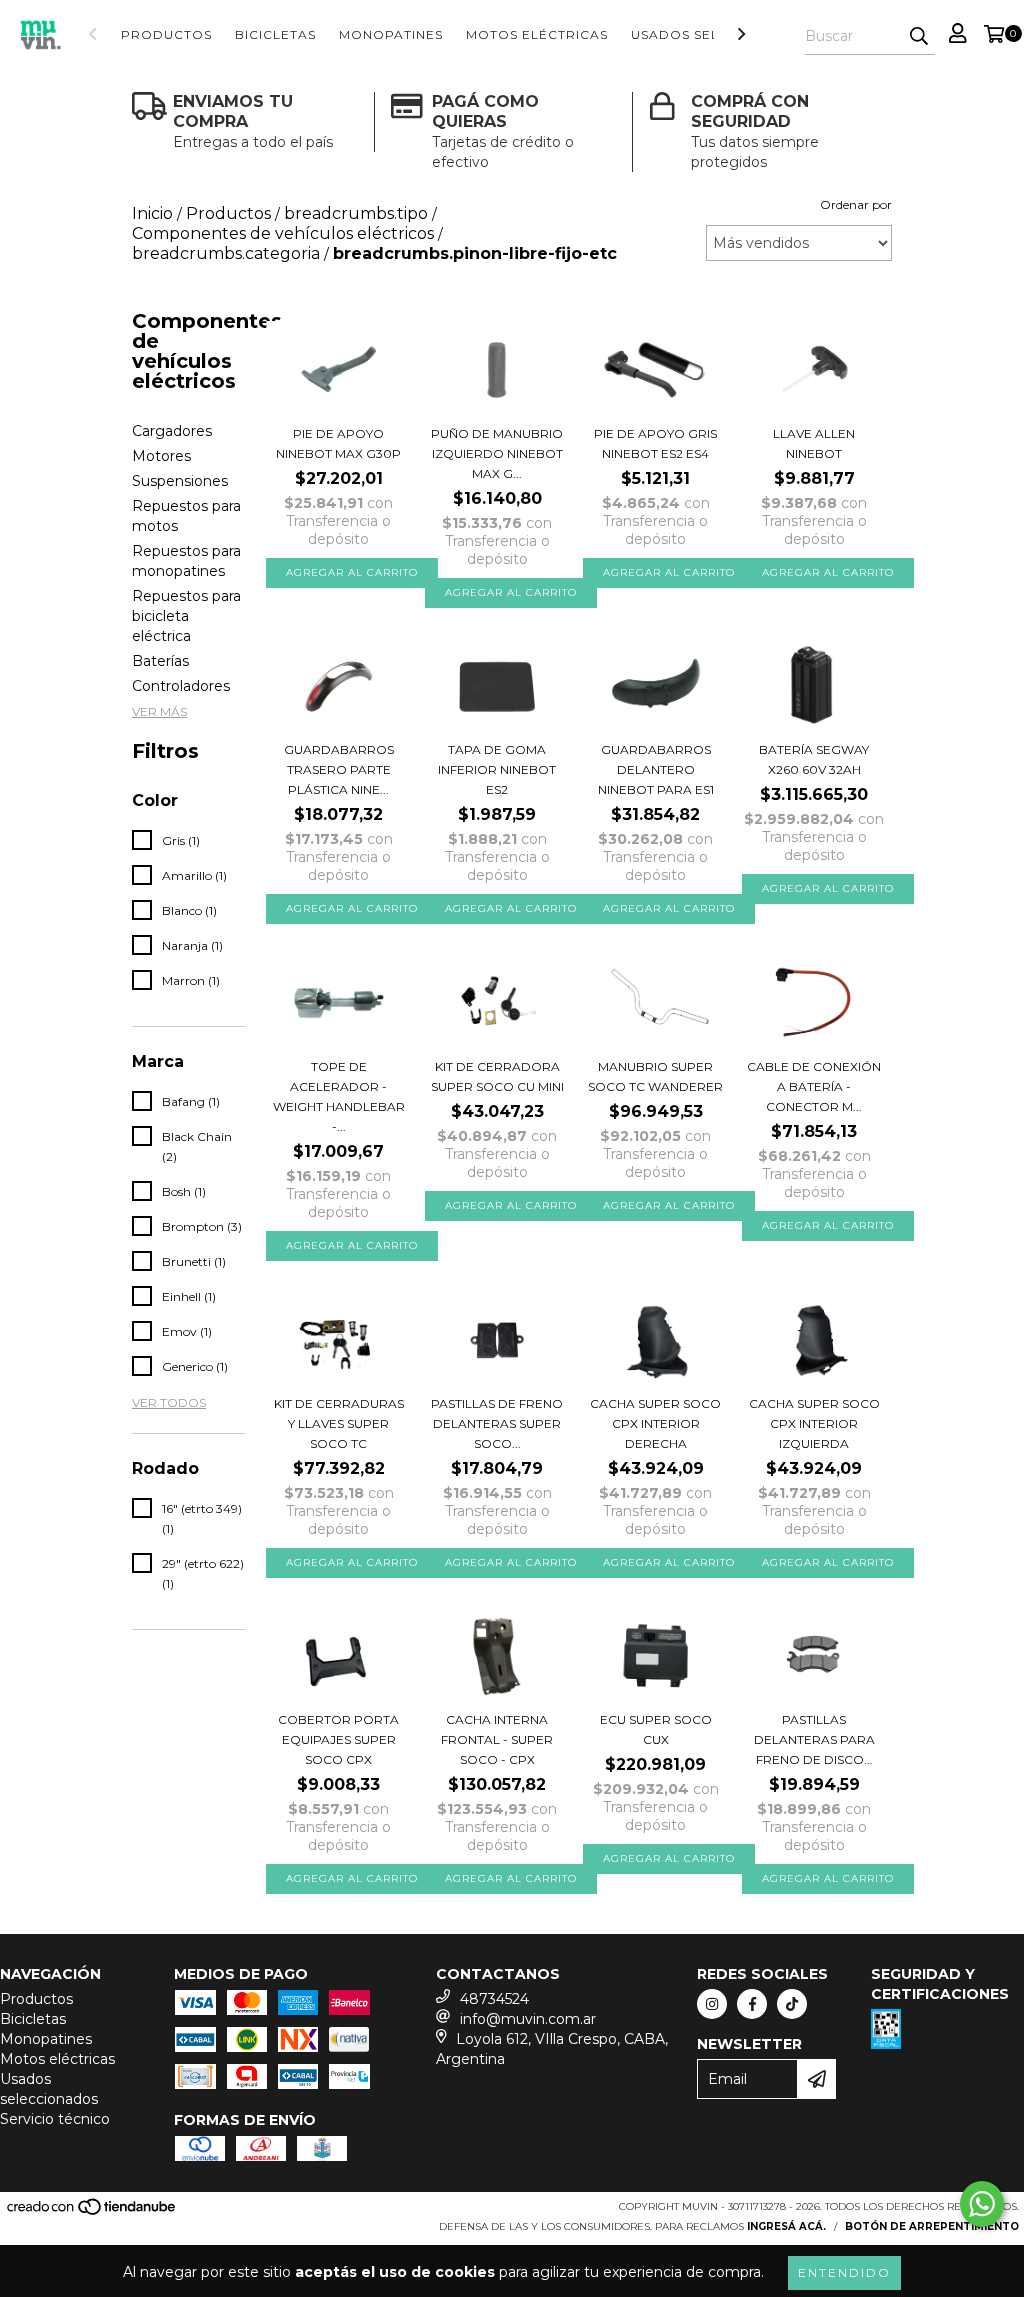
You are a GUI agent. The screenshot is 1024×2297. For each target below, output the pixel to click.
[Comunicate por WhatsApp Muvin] (982, 2204)
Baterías (160, 661)
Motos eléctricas (537, 34)
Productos (166, 34)
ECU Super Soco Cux (656, 1729)
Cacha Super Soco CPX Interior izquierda (814, 1423)
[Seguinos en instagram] (712, 2004)
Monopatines (391, 34)
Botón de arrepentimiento (932, 2226)
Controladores (181, 686)
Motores (161, 456)
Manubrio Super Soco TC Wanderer (655, 1076)
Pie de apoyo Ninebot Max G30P (338, 443)
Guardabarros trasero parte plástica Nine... (339, 769)
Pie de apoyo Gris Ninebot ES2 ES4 (655, 443)
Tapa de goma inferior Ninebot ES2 (497, 769)
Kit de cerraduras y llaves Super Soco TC (339, 1423)
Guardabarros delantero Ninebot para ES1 (656, 769)
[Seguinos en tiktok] (792, 2004)
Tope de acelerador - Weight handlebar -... (339, 1096)
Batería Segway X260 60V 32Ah (814, 759)
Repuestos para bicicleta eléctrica (186, 616)
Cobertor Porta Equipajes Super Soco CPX (338, 1739)
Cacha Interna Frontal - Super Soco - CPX (497, 1739)
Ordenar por (856, 204)
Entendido (844, 2272)
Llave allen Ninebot (814, 443)
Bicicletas (275, 34)
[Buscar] (919, 37)
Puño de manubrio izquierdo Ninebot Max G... (497, 453)
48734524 (494, 1999)
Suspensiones (180, 481)
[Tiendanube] (92, 2213)
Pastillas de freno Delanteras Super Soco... (497, 1423)
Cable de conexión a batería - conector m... (814, 1086)
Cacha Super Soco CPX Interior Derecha (655, 1423)
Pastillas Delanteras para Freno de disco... (814, 1739)
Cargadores (172, 431)
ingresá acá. (786, 2226)
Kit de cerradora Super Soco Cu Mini (497, 1076)
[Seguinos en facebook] (752, 2004)
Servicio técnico (55, 2119)
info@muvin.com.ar (528, 2019)
